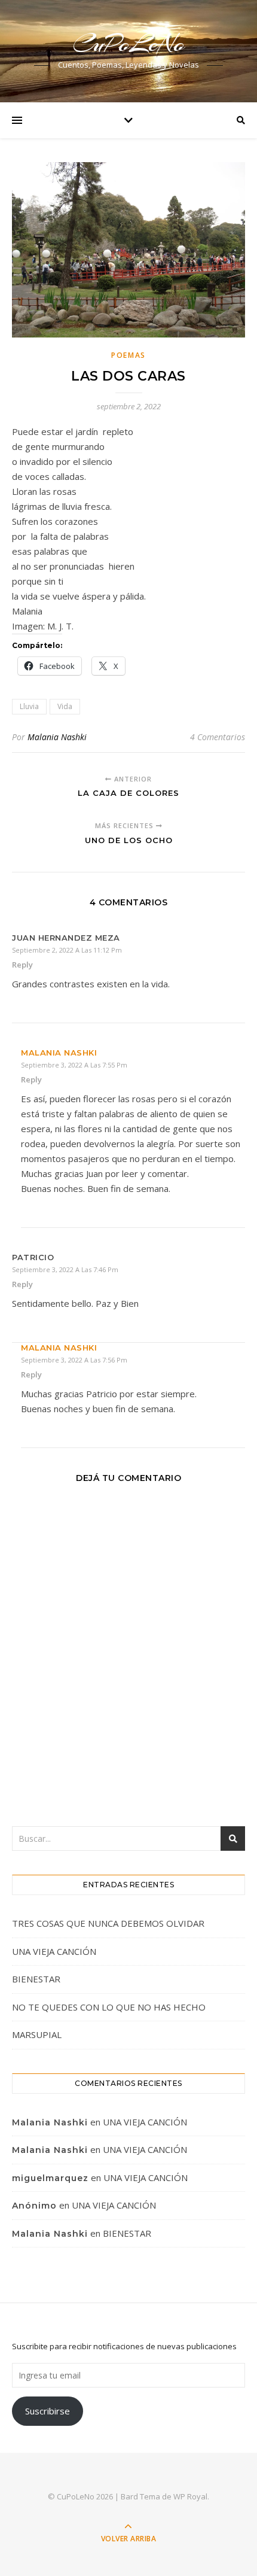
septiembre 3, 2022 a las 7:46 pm (65, 1269)
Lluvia (29, 706)
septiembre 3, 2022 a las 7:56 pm (74, 1360)
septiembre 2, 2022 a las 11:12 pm (67, 950)
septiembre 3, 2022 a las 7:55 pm (74, 1065)
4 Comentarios (218, 737)
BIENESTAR (36, 1979)
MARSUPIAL (37, 2034)
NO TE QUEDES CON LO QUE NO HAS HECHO (110, 2007)
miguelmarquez (50, 2178)
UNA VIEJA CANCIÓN (54, 1951)
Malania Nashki (57, 737)
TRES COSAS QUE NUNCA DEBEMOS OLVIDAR (108, 1923)
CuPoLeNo (129, 43)
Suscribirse (48, 2411)
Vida (65, 706)
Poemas (128, 355)
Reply (22, 965)
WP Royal (190, 2496)
